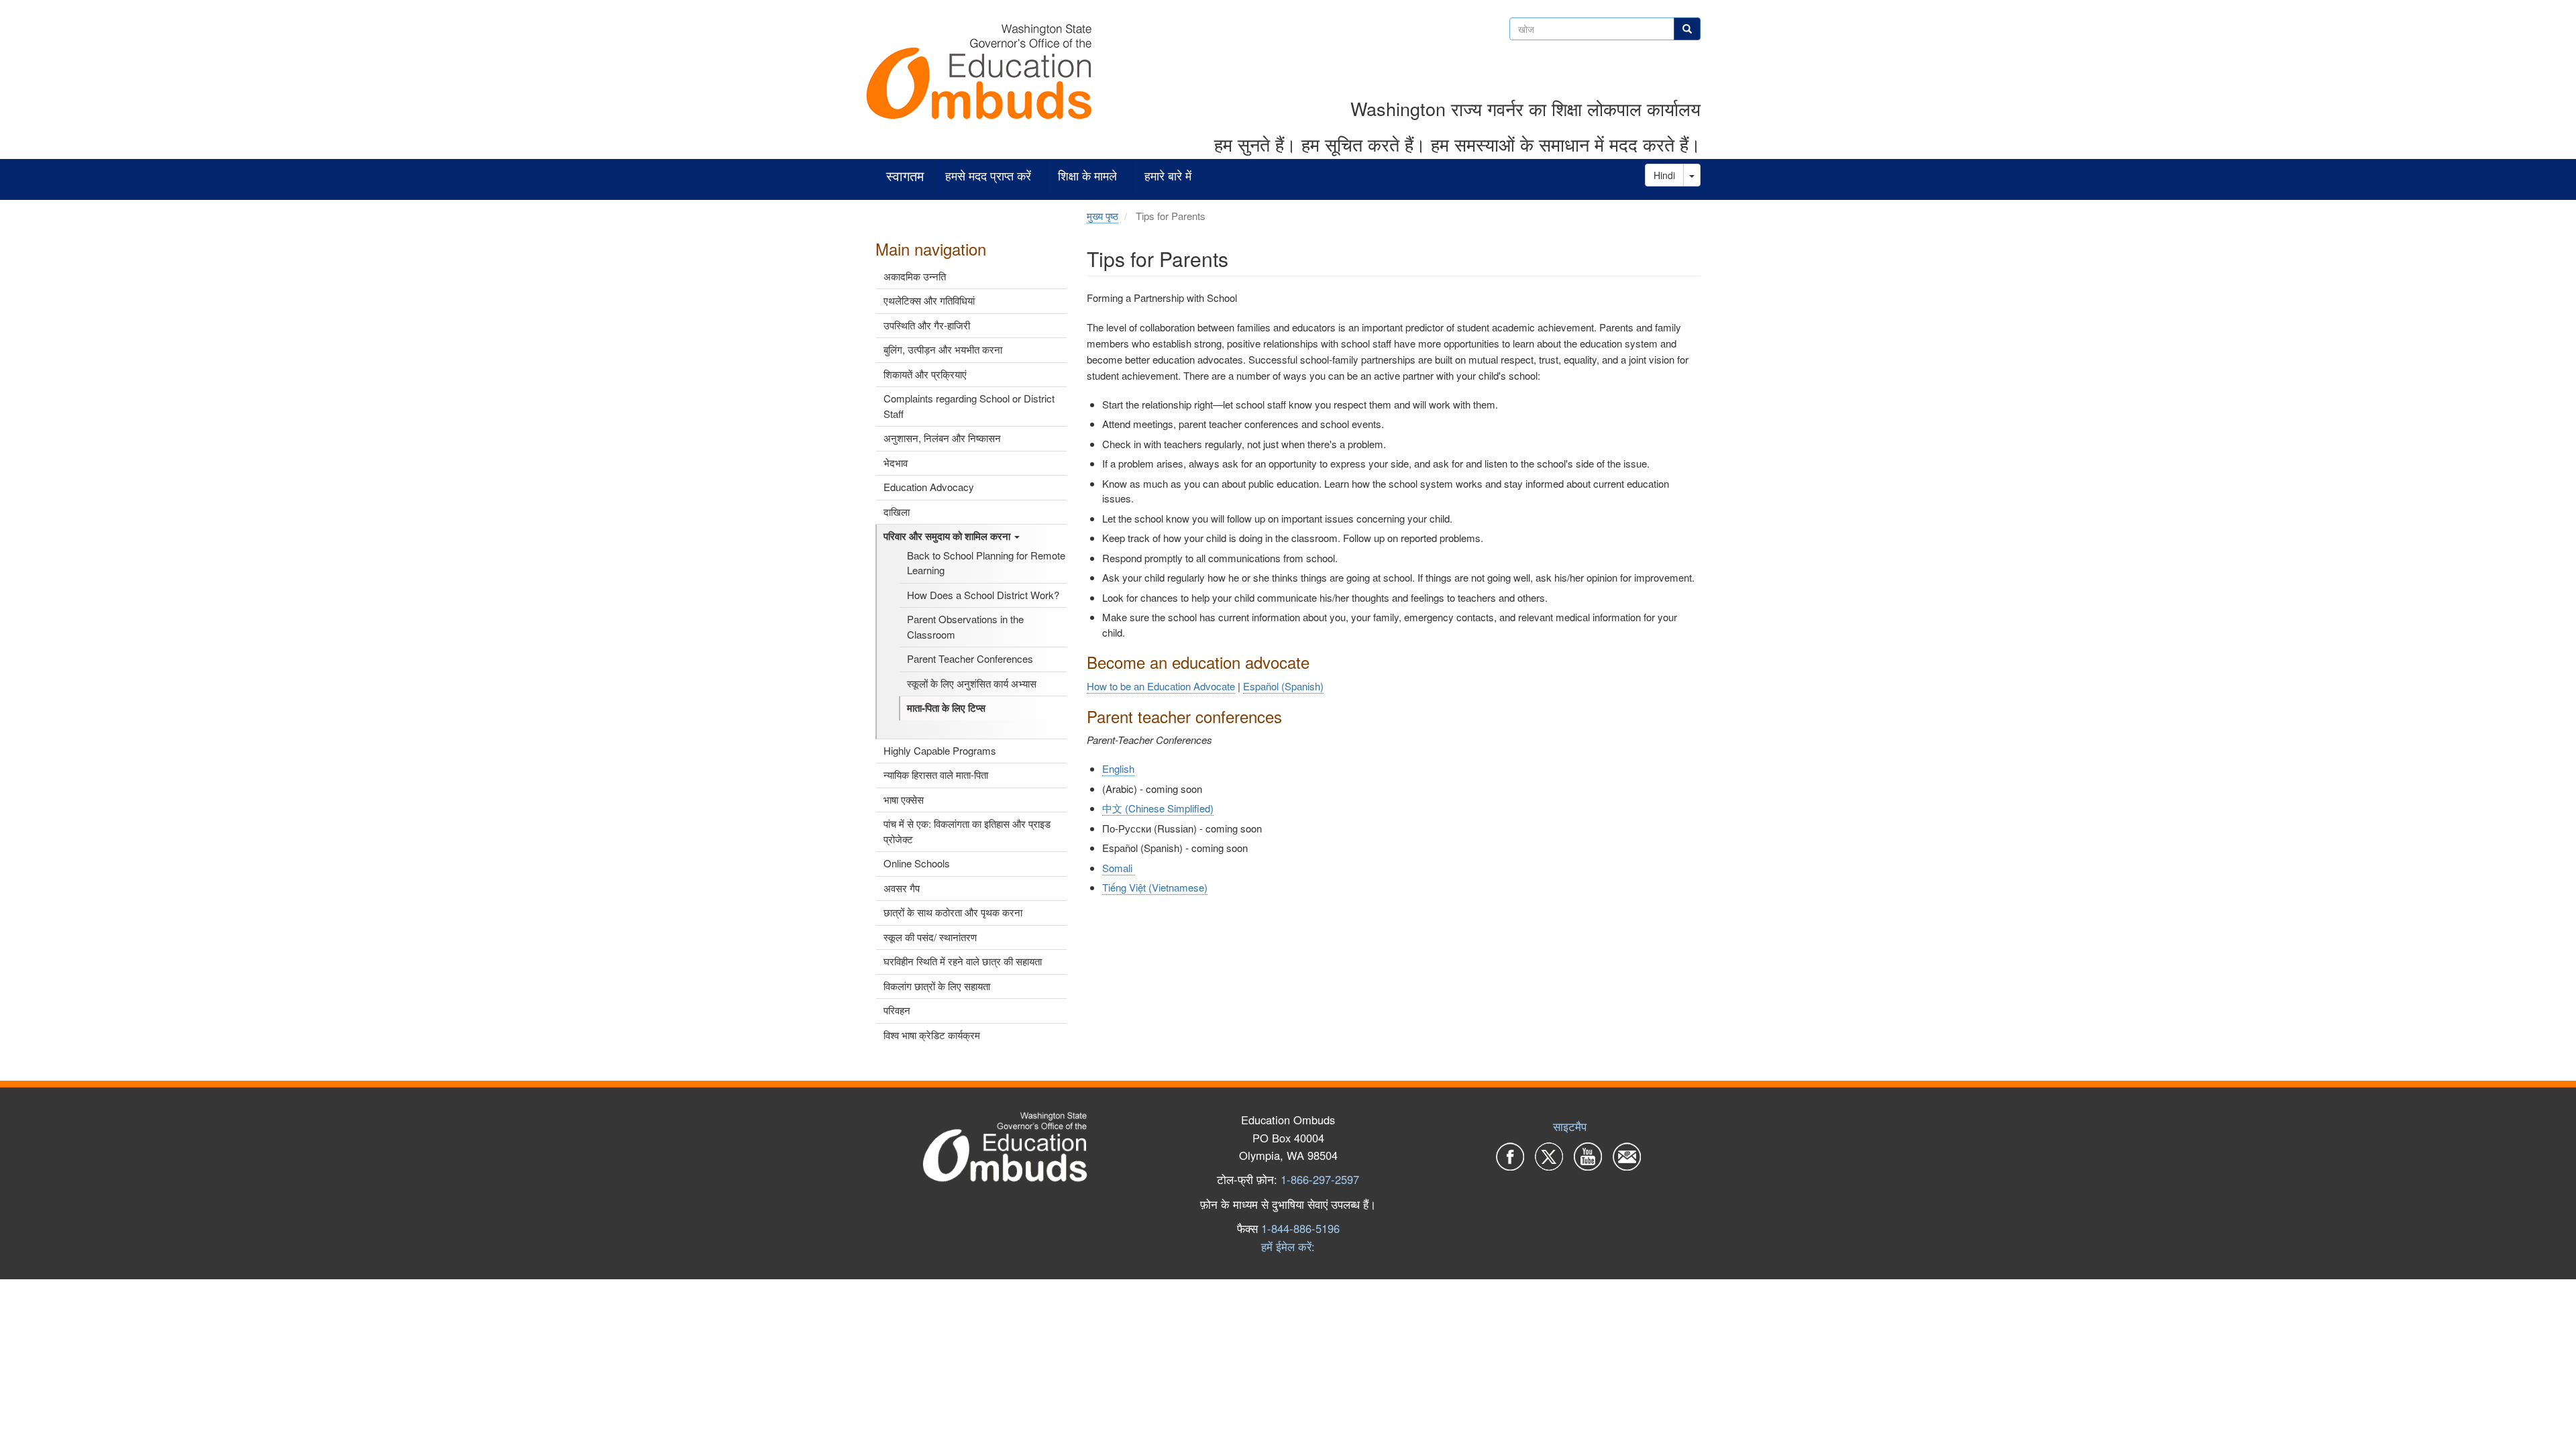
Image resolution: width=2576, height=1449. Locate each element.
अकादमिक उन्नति (915, 276)
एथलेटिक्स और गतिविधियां (929, 300)
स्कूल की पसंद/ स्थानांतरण (930, 937)
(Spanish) (1283, 686)
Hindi (1664, 175)
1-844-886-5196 (1300, 1228)
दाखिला (897, 512)
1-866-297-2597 (1320, 1179)
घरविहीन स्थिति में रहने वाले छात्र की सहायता (963, 961)
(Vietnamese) (1155, 887)
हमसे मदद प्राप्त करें (988, 176)
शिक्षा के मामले (1087, 176)
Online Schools (917, 863)
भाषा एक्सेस (904, 799)
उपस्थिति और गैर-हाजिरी (927, 325)
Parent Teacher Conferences (970, 658)
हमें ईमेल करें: (1288, 1246)
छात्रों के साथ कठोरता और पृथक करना (953, 912)
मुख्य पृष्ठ (1103, 216)
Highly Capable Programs (940, 750)
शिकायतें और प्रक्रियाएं (925, 374)
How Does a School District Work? (983, 595)
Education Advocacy (929, 487)
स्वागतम (905, 176)
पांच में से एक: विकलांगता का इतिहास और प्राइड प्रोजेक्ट (967, 831)
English (1118, 768)
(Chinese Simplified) (1158, 808)
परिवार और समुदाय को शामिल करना (948, 536)
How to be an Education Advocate (1161, 686)
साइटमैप (1570, 1126)
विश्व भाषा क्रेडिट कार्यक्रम (932, 1035)
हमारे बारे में (1168, 176)
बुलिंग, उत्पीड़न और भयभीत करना (943, 349)
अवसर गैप (902, 888)
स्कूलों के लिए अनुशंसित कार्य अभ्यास (972, 683)
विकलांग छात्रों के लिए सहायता (937, 986)
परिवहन (897, 1010)
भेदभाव (896, 463)
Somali (1119, 868)
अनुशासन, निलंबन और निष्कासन (942, 438)
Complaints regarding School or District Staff (969, 406)
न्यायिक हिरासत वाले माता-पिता (936, 774)
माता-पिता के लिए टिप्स (946, 708)
